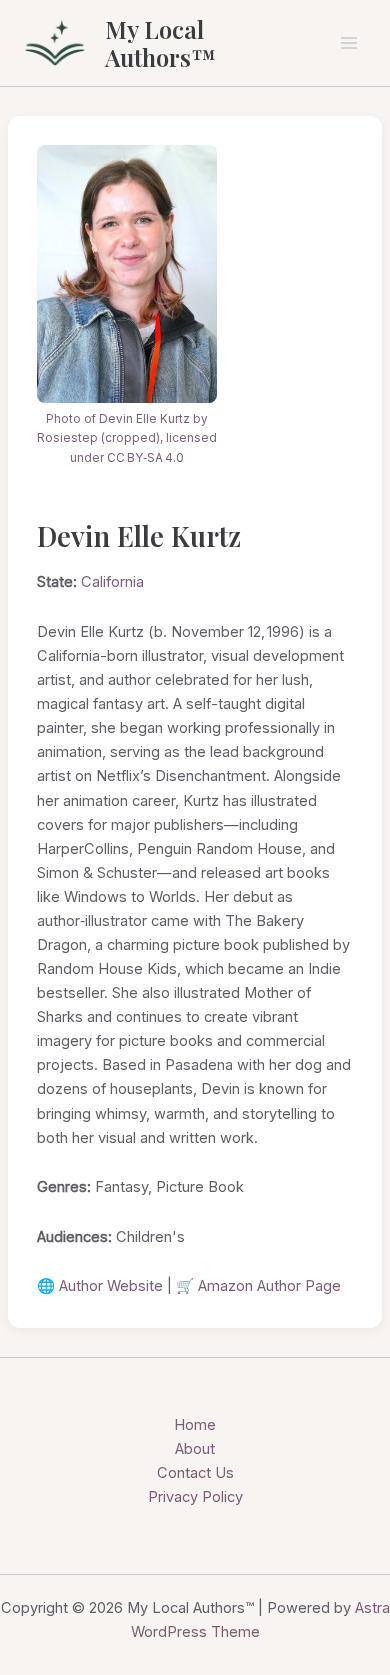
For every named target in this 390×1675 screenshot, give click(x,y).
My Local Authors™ (160, 43)
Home (195, 1425)
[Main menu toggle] (349, 43)
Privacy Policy (195, 1497)
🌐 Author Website (100, 1286)
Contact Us (195, 1473)
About (195, 1449)
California (112, 582)
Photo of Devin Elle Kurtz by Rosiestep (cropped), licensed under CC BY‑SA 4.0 (127, 438)
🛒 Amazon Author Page (258, 1286)
